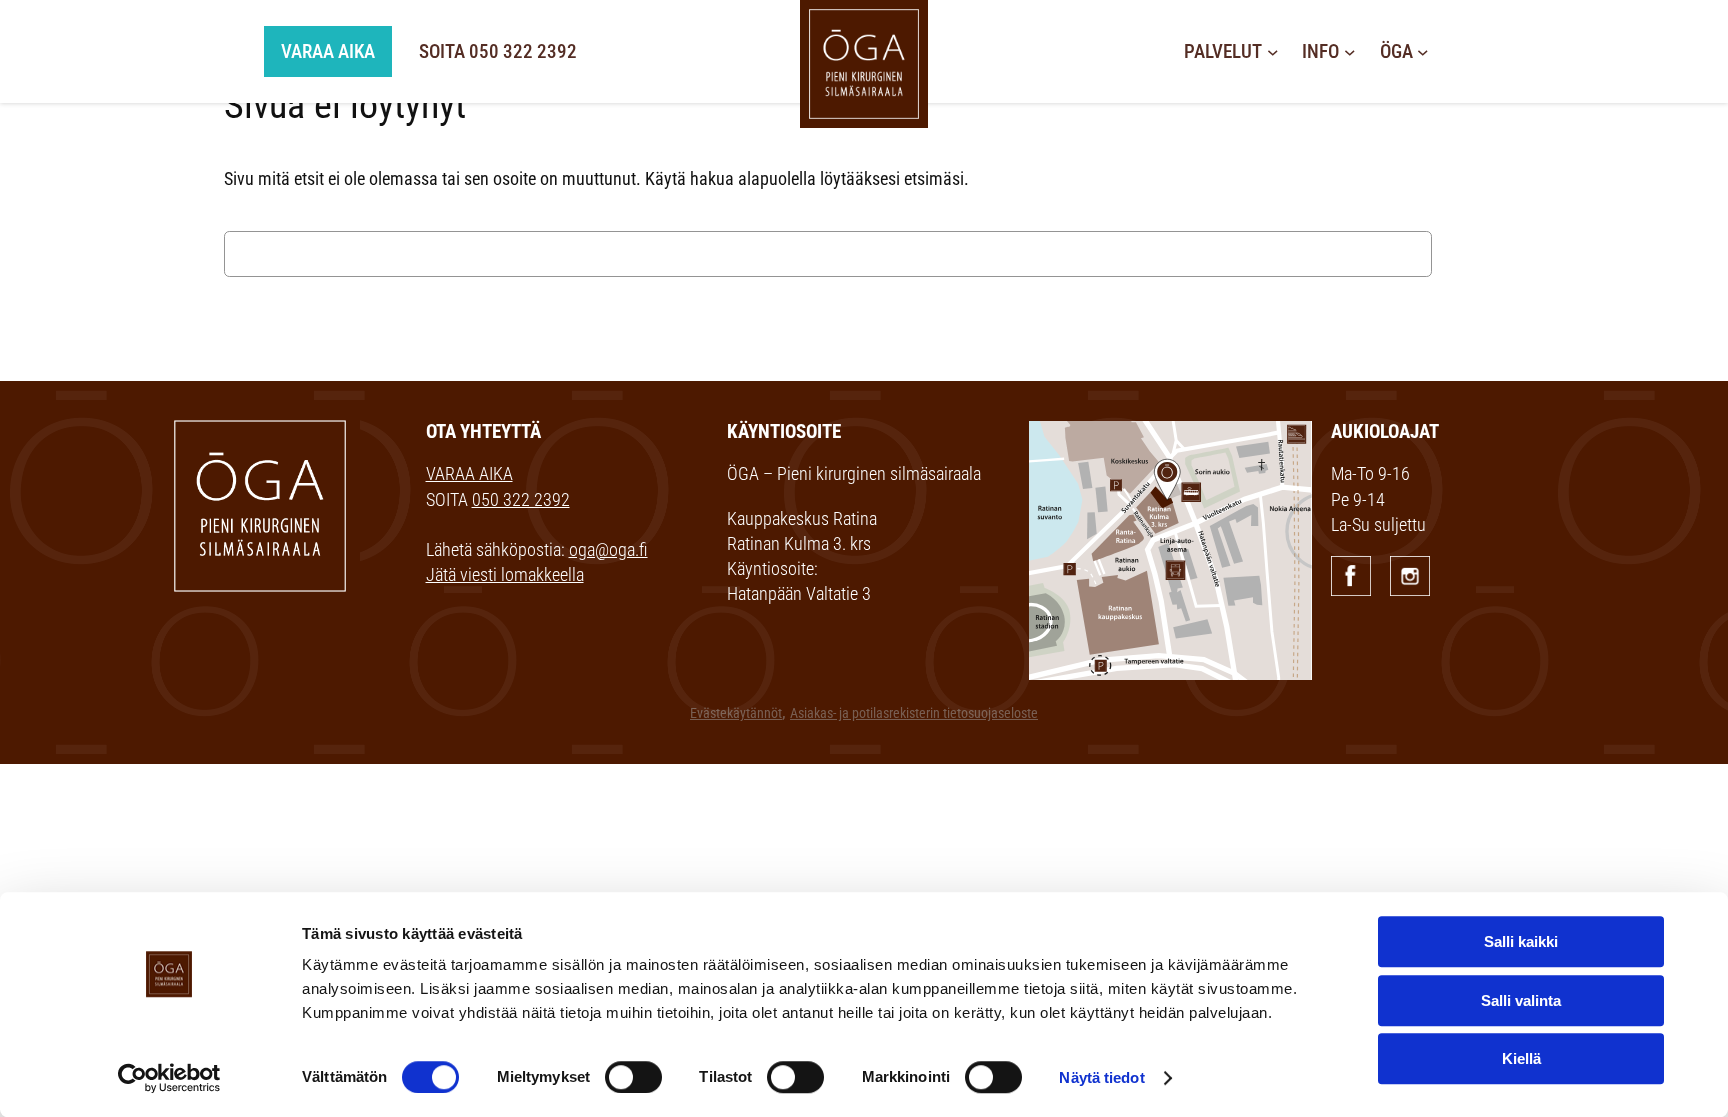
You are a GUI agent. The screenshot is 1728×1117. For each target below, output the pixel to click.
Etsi (1473, 254)
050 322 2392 (521, 499)
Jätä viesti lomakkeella (505, 574)
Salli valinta (1521, 1000)
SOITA (498, 51)
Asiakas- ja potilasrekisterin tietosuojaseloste (914, 713)
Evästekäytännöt (736, 713)
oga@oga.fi (608, 549)
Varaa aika (328, 51)
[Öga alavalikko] (1423, 52)
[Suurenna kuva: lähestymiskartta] (1286, 447)
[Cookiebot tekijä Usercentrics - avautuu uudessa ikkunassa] (169, 1078)
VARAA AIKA (469, 473)
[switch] (633, 1077)
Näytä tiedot (1101, 1077)
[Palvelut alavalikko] (1273, 52)
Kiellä (1521, 1058)
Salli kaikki (1521, 941)
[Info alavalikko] (1350, 52)
